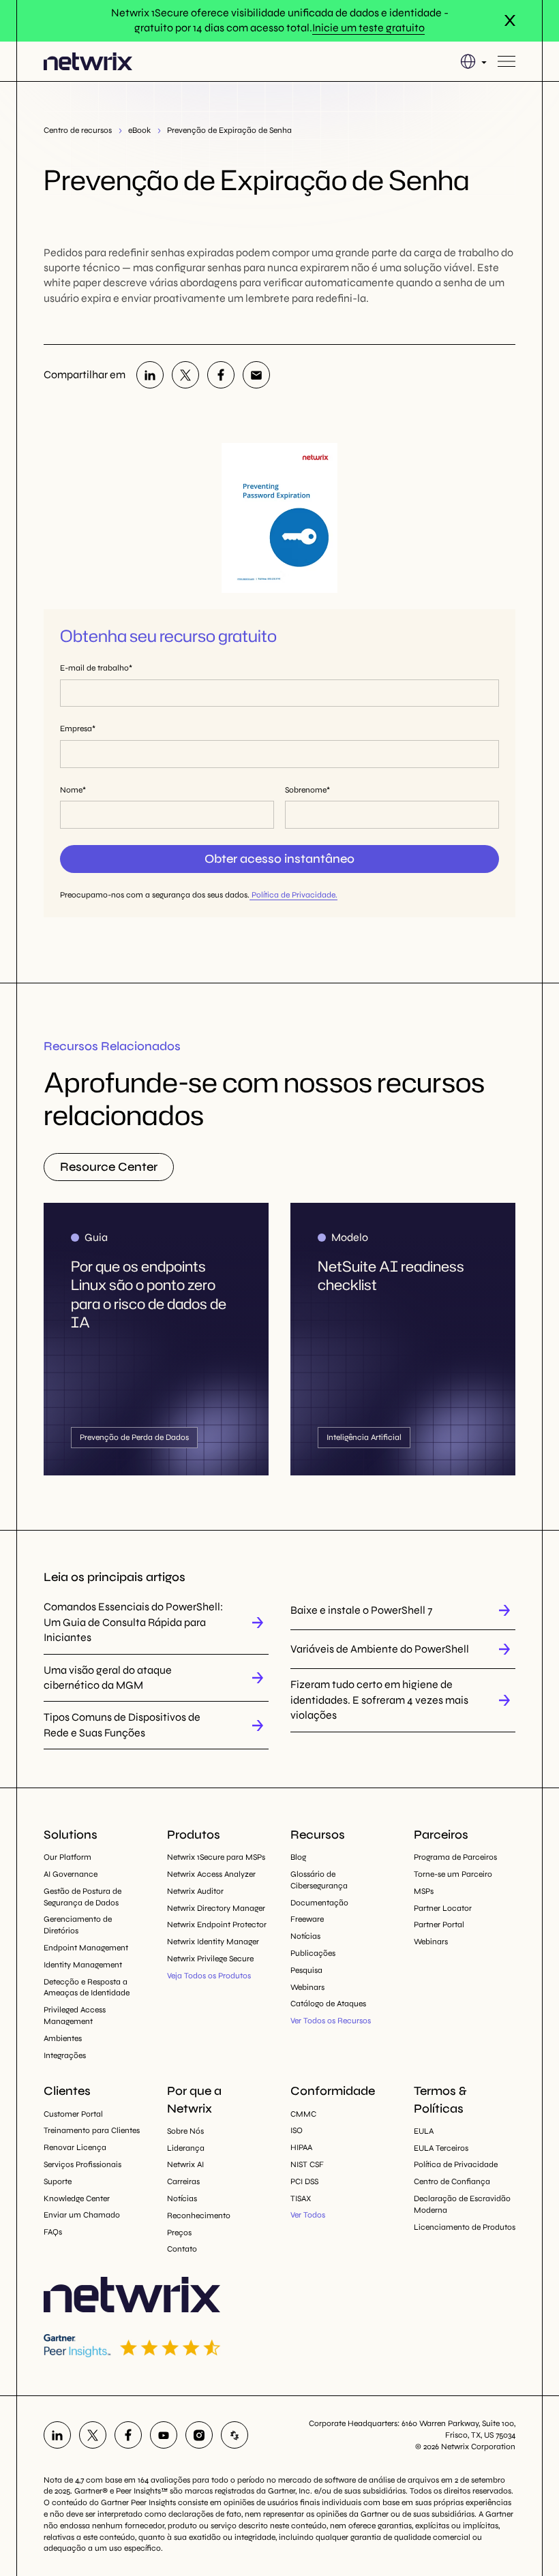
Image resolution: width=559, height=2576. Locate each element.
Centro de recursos (78, 130)
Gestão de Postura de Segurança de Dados (82, 1897)
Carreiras (183, 2181)
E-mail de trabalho (94, 668)
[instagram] (199, 2435)
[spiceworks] (235, 2435)
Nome (71, 790)
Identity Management (83, 1965)
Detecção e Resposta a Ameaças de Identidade (87, 1988)
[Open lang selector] (473, 61)
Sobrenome (306, 790)
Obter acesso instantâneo (279, 859)
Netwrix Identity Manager (213, 1942)
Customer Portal (73, 2114)
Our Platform (67, 1857)
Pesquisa (306, 1970)
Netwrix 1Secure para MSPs (216, 1857)
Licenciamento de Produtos (465, 2227)
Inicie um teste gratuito (368, 28)
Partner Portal (439, 1925)
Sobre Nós (185, 2131)
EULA (424, 2131)
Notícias (305, 1936)
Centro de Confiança (452, 2181)
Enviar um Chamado (82, 2215)
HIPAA (301, 2147)
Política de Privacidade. (293, 895)
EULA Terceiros (441, 2148)
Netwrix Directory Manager (216, 1908)
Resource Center (109, 1167)
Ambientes (63, 2038)
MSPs (424, 1891)
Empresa (76, 729)
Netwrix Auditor (195, 1891)
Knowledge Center (77, 2198)
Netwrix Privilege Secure (210, 1959)
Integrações (65, 2055)
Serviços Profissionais (82, 2164)
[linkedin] (150, 375)
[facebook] (221, 375)
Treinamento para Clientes (92, 2130)
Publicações (313, 1953)
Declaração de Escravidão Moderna (462, 2204)
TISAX (301, 2198)
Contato (182, 2249)
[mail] (256, 375)
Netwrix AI (185, 2164)
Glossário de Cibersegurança (319, 1880)
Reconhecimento (199, 2215)
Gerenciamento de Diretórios (78, 1925)
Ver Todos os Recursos (331, 2021)
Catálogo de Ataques (328, 2004)
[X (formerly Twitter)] (185, 375)
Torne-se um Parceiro (453, 1874)
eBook (139, 130)
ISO (297, 2130)
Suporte (58, 2181)
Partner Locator (443, 1908)
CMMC (303, 2114)
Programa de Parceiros (455, 1857)
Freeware (307, 1919)
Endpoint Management (86, 1948)
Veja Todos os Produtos (209, 1976)
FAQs (53, 2232)
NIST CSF (307, 2164)
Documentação (319, 1903)
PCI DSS (304, 2181)
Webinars (307, 1987)
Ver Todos (308, 2215)
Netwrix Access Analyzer (211, 1874)
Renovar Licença (75, 2147)
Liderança (186, 2148)
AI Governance (71, 1874)
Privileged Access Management (75, 2015)
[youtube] (164, 2435)
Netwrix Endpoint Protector (217, 1925)
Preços (179, 2233)
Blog (298, 1857)
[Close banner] (510, 20)
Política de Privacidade (456, 2164)
